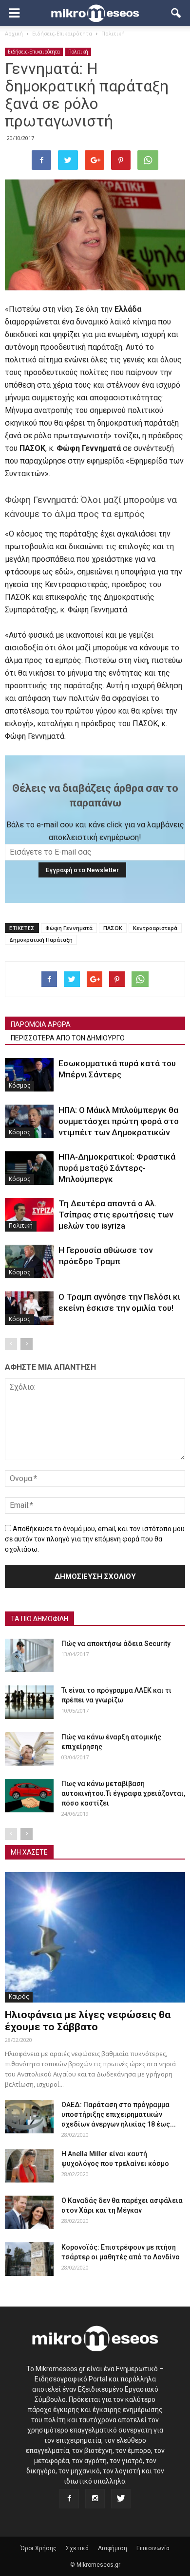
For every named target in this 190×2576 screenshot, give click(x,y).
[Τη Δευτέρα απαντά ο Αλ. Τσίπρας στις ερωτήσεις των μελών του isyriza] (29, 1215)
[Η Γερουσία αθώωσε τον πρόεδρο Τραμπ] (29, 1261)
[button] (176, 13)
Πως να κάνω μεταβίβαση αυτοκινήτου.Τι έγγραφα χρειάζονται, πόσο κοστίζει (123, 1793)
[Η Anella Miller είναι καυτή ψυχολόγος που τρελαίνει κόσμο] (29, 2166)
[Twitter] (121, 2499)
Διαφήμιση (113, 2548)
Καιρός (19, 1996)
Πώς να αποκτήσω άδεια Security (116, 1644)
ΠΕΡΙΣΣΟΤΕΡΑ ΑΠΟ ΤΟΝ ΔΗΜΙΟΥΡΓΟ (68, 1038)
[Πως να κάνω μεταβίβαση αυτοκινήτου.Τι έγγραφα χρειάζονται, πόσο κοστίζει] (29, 1796)
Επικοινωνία (153, 2548)
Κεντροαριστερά (155, 928)
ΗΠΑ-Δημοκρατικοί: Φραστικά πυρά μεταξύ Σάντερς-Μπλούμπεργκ (117, 1168)
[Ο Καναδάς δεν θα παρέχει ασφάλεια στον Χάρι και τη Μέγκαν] (29, 2212)
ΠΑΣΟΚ (113, 928)
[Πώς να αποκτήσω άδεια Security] (29, 1655)
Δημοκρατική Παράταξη (41, 939)
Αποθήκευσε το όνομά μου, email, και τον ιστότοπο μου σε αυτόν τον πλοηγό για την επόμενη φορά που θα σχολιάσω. (95, 1539)
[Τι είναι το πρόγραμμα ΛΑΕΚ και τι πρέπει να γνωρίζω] (29, 1702)
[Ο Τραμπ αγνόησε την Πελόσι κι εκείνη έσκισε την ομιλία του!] (29, 1308)
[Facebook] (69, 2499)
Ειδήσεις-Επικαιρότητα (34, 52)
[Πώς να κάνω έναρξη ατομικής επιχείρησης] (29, 1749)
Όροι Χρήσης (38, 2548)
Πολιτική (78, 52)
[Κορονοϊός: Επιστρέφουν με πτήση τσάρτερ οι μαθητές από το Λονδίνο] (29, 2259)
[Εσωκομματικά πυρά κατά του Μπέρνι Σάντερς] (29, 1075)
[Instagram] (95, 2499)
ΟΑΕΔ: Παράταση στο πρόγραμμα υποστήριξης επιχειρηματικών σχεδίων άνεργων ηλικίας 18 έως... (119, 2114)
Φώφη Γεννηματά (69, 928)
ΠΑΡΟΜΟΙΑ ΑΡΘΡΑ (41, 1024)
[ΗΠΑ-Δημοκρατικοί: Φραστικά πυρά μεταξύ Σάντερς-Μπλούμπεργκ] (29, 1168)
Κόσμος (19, 1085)
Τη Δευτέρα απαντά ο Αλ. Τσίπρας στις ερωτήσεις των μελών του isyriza (116, 1215)
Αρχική (14, 33)
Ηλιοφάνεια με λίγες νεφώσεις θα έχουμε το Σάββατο (88, 2021)
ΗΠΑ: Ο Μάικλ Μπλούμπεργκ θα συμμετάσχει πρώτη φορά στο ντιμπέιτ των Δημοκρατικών (119, 1121)
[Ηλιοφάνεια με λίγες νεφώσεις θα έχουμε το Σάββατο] (95, 1937)
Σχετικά (77, 2548)
